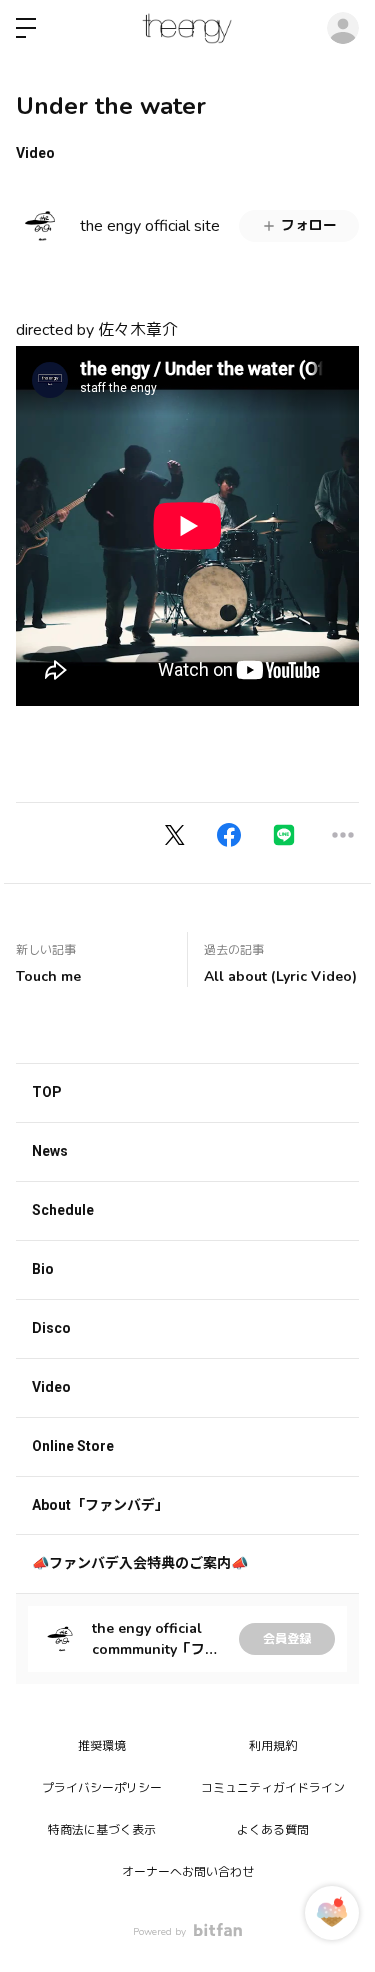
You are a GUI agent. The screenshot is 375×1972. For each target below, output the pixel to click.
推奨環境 (102, 1746)
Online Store (73, 1446)
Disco (51, 1328)
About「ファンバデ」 (100, 1505)
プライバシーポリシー (102, 1788)
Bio (43, 1269)
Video (35, 153)
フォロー (309, 225)
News (50, 1151)
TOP (47, 1092)
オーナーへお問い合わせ (188, 1872)
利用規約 (273, 1746)
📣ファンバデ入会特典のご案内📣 (140, 1563)
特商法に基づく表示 (102, 1830)
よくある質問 (273, 1830)
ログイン (343, 28)
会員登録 (287, 1639)
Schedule (63, 1210)
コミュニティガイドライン (273, 1788)
